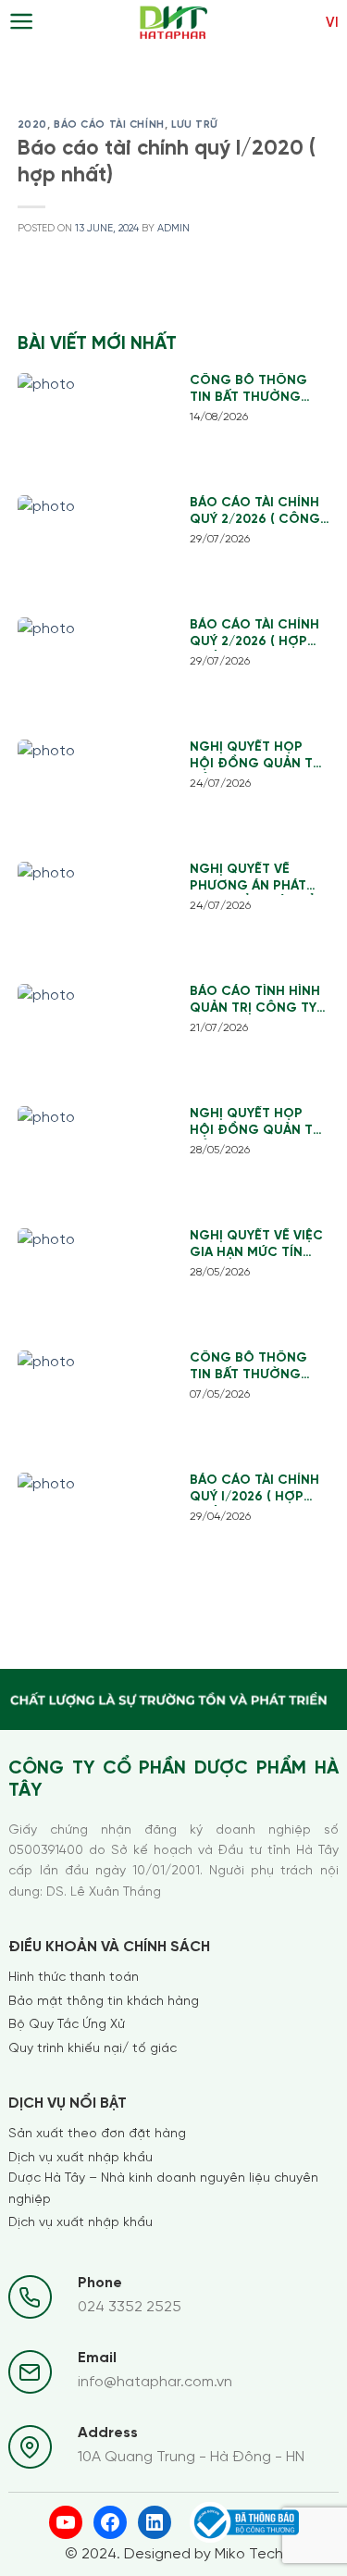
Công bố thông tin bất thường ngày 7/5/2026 (248, 1368)
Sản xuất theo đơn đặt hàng (97, 2134)
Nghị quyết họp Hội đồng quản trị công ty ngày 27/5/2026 (257, 1123)
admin (173, 229)
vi (332, 23)
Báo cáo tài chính (109, 125)
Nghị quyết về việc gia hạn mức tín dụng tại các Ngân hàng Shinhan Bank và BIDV (258, 1245)
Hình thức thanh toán (74, 1978)
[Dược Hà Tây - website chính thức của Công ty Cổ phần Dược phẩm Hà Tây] (173, 23)
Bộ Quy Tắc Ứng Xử (67, 2025)
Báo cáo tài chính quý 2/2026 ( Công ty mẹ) (255, 512)
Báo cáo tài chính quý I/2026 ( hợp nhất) (254, 1490)
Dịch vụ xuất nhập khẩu (81, 2158)
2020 (32, 125)
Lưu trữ (194, 125)
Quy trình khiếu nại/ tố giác (93, 2049)
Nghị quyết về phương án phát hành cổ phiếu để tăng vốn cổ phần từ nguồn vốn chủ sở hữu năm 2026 (258, 879)
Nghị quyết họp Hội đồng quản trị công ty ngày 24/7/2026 (257, 757)
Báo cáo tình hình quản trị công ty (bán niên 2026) (255, 1001)
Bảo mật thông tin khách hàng (104, 2002)
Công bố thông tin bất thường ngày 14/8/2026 (248, 390)
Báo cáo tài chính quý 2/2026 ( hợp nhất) (254, 635)
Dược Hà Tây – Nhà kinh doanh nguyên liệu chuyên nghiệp (163, 2189)
